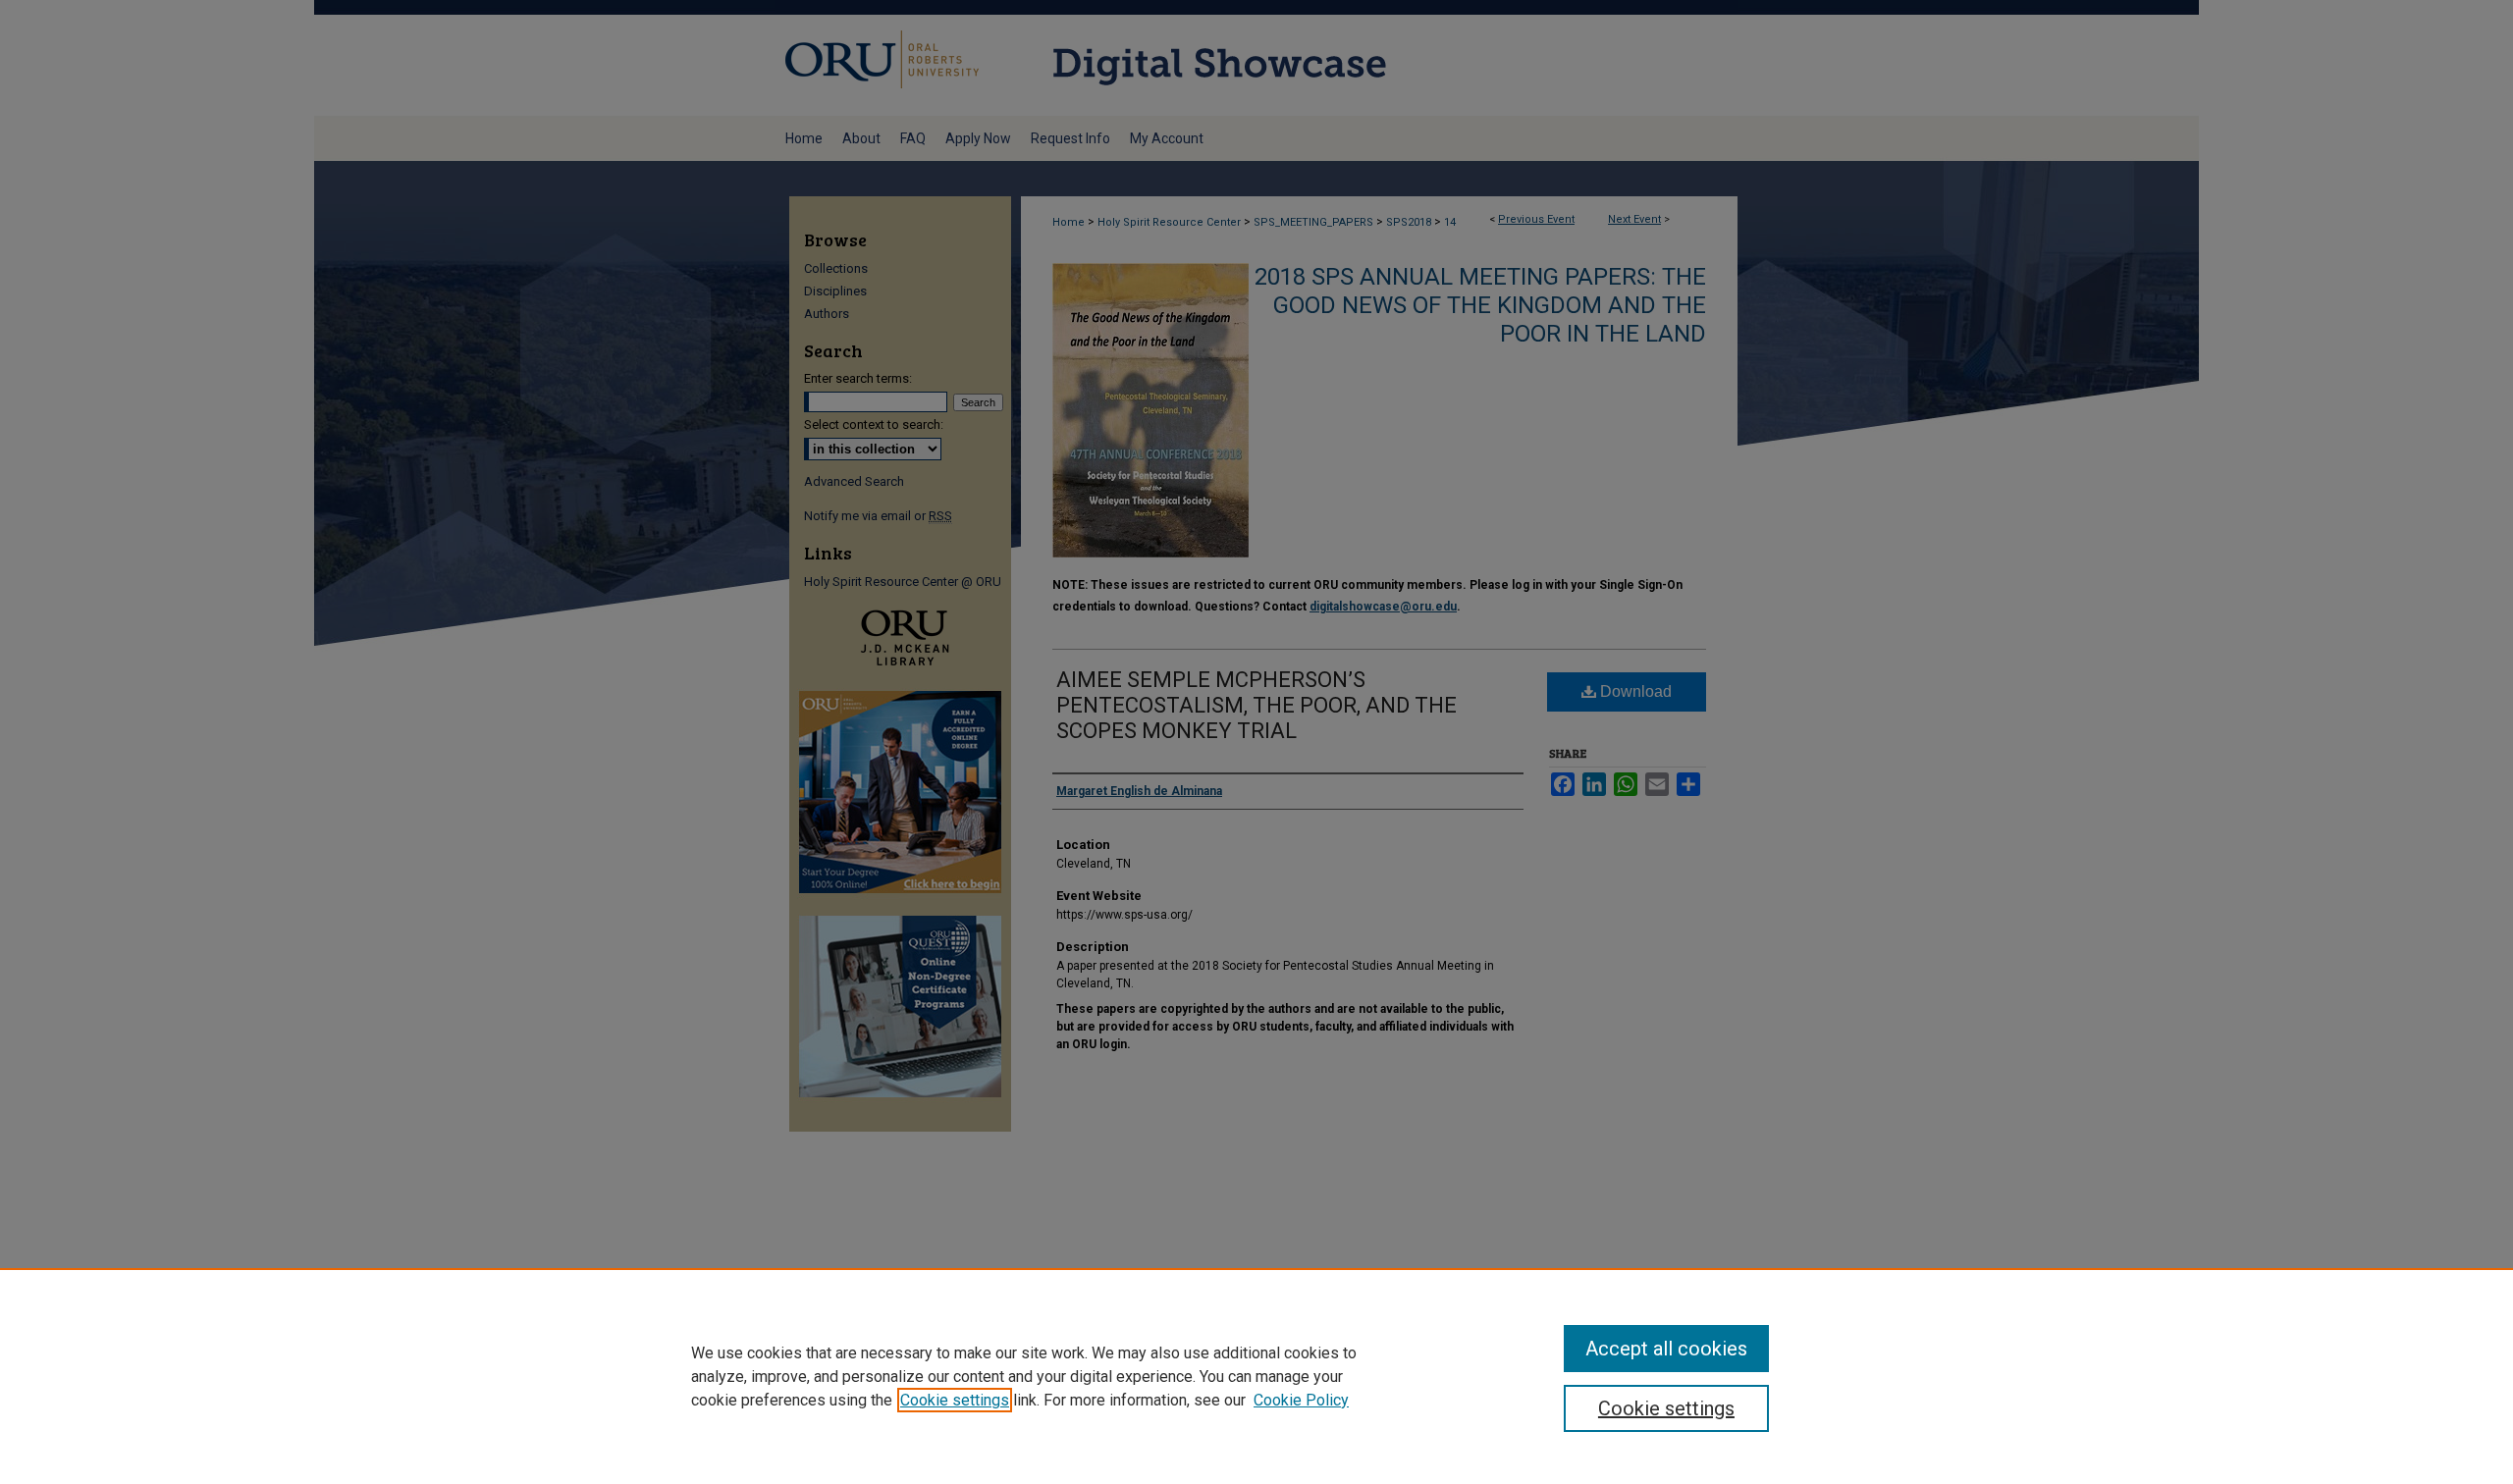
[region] (1256, 1376)
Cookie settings (955, 1400)
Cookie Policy (1301, 1400)
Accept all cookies (1666, 1349)
